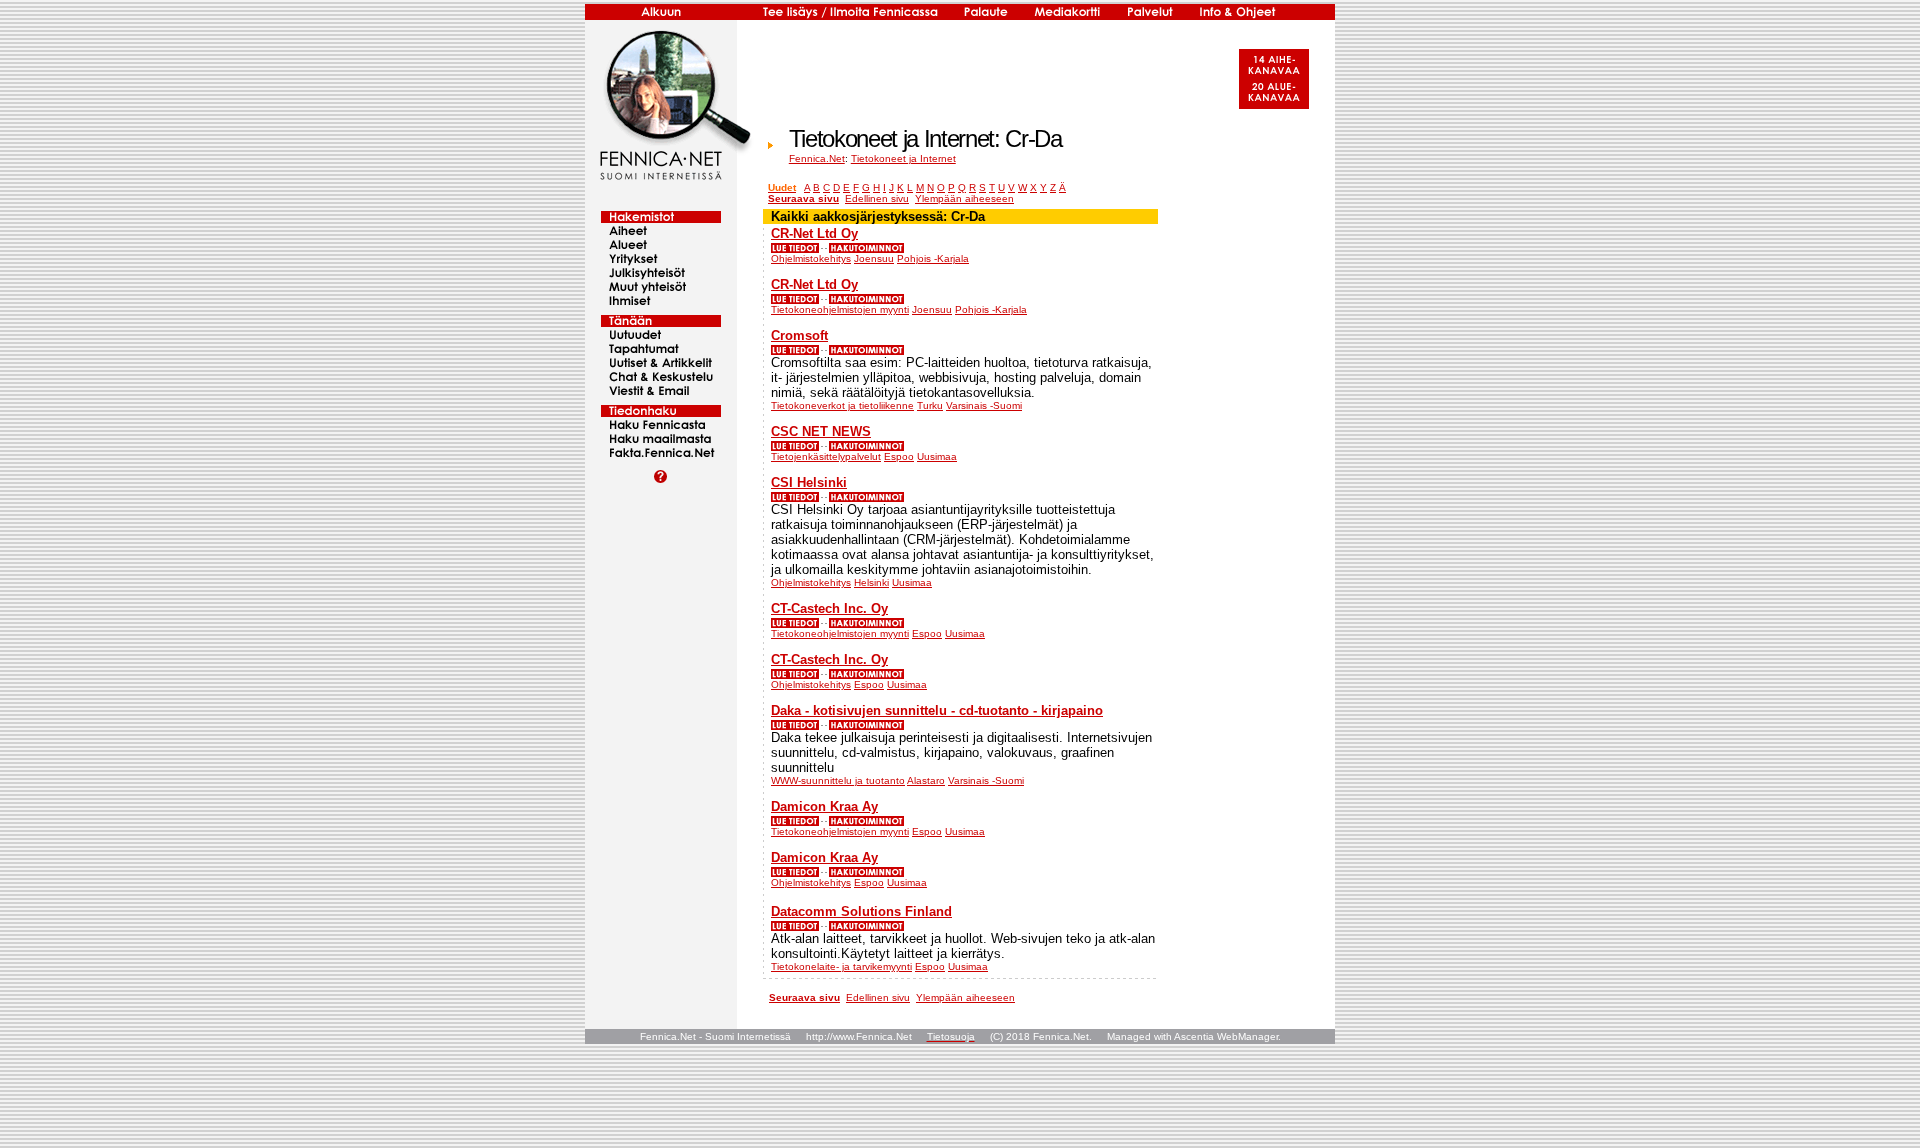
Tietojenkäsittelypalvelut (826, 456)
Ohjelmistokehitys (811, 258)
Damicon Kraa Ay (824, 806)
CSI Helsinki (809, 482)
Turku (930, 405)
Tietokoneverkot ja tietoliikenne (842, 405)
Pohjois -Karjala (933, 258)
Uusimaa (937, 456)
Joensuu (874, 258)
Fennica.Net (817, 158)
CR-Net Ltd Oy (814, 233)
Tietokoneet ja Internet (903, 158)
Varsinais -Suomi (984, 405)
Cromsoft (799, 335)
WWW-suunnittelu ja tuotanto (838, 780)
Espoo (899, 456)
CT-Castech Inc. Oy (829, 608)
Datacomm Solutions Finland (861, 911)
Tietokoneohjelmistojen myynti (840, 309)
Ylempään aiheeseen (964, 198)
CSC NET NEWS (821, 431)
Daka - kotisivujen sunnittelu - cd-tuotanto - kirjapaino (937, 710)
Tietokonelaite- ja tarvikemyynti (841, 966)
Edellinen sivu (877, 198)
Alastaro (926, 780)
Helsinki (871, 582)
